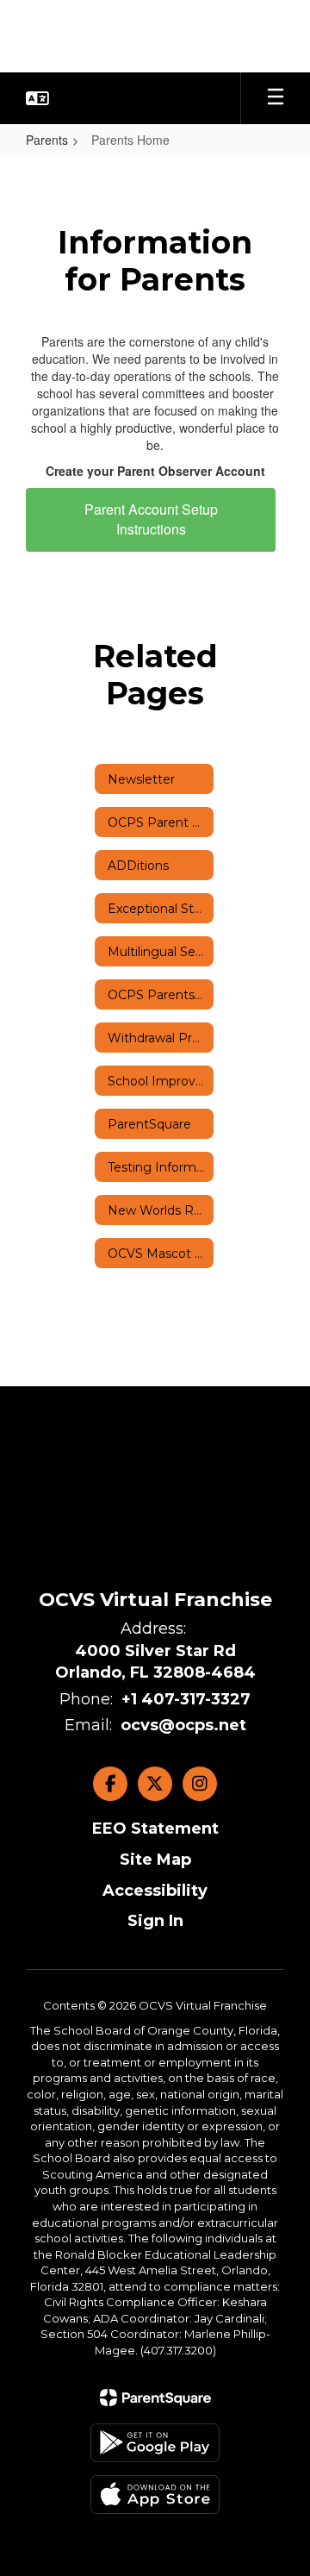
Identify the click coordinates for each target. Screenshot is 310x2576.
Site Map (155, 1860)
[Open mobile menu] (276, 98)
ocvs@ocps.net (183, 1725)
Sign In (155, 1921)
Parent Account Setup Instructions (151, 519)
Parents (47, 140)
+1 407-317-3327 (186, 1699)
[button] (37, 98)
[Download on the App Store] (155, 2495)
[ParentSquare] (155, 2398)
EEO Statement (155, 1829)
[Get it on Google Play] (155, 2443)
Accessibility (155, 1891)
